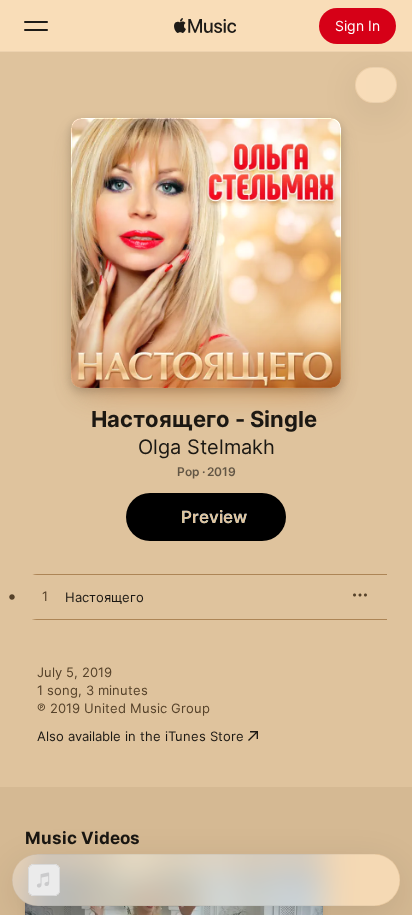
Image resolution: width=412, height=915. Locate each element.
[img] (205, 26)
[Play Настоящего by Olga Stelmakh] (45, 597)
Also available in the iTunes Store (140, 736)
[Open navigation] (36, 26)
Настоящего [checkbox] (104, 597)
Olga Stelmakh (206, 447)
